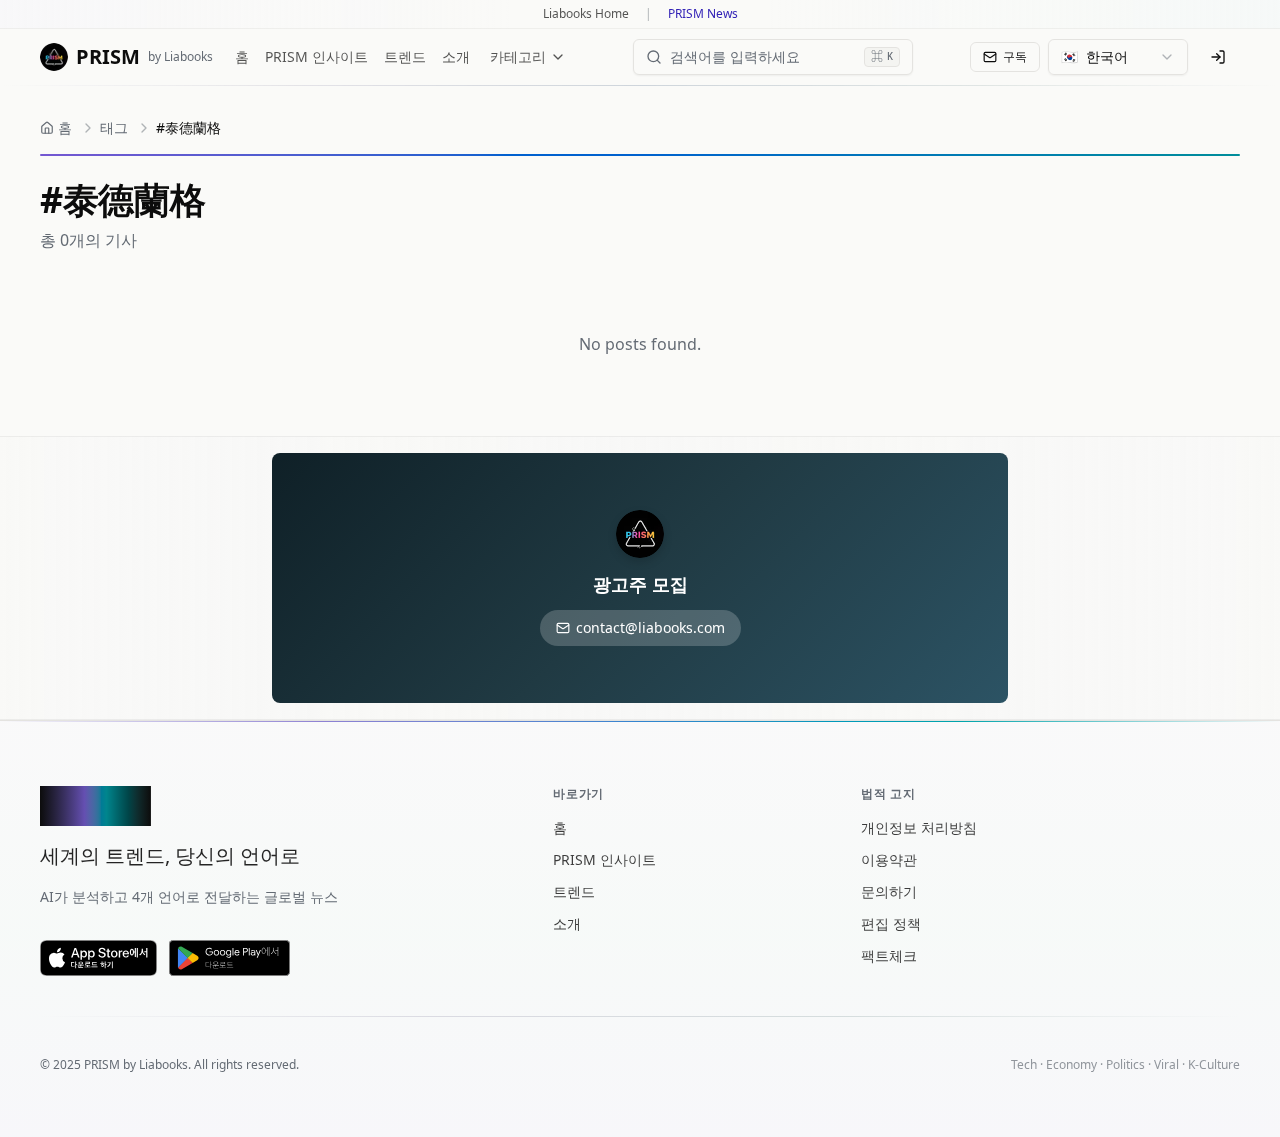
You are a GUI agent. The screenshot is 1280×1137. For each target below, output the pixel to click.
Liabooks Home (586, 14)
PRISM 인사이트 (316, 56)
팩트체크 (889, 955)
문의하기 (889, 891)
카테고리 (518, 56)
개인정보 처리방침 (919, 827)
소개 (456, 56)
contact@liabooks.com (650, 627)
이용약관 (889, 859)
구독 (1015, 56)
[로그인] (1218, 57)
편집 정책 (891, 923)
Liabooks (163, 1064)
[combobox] (1118, 57)
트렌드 (405, 56)
